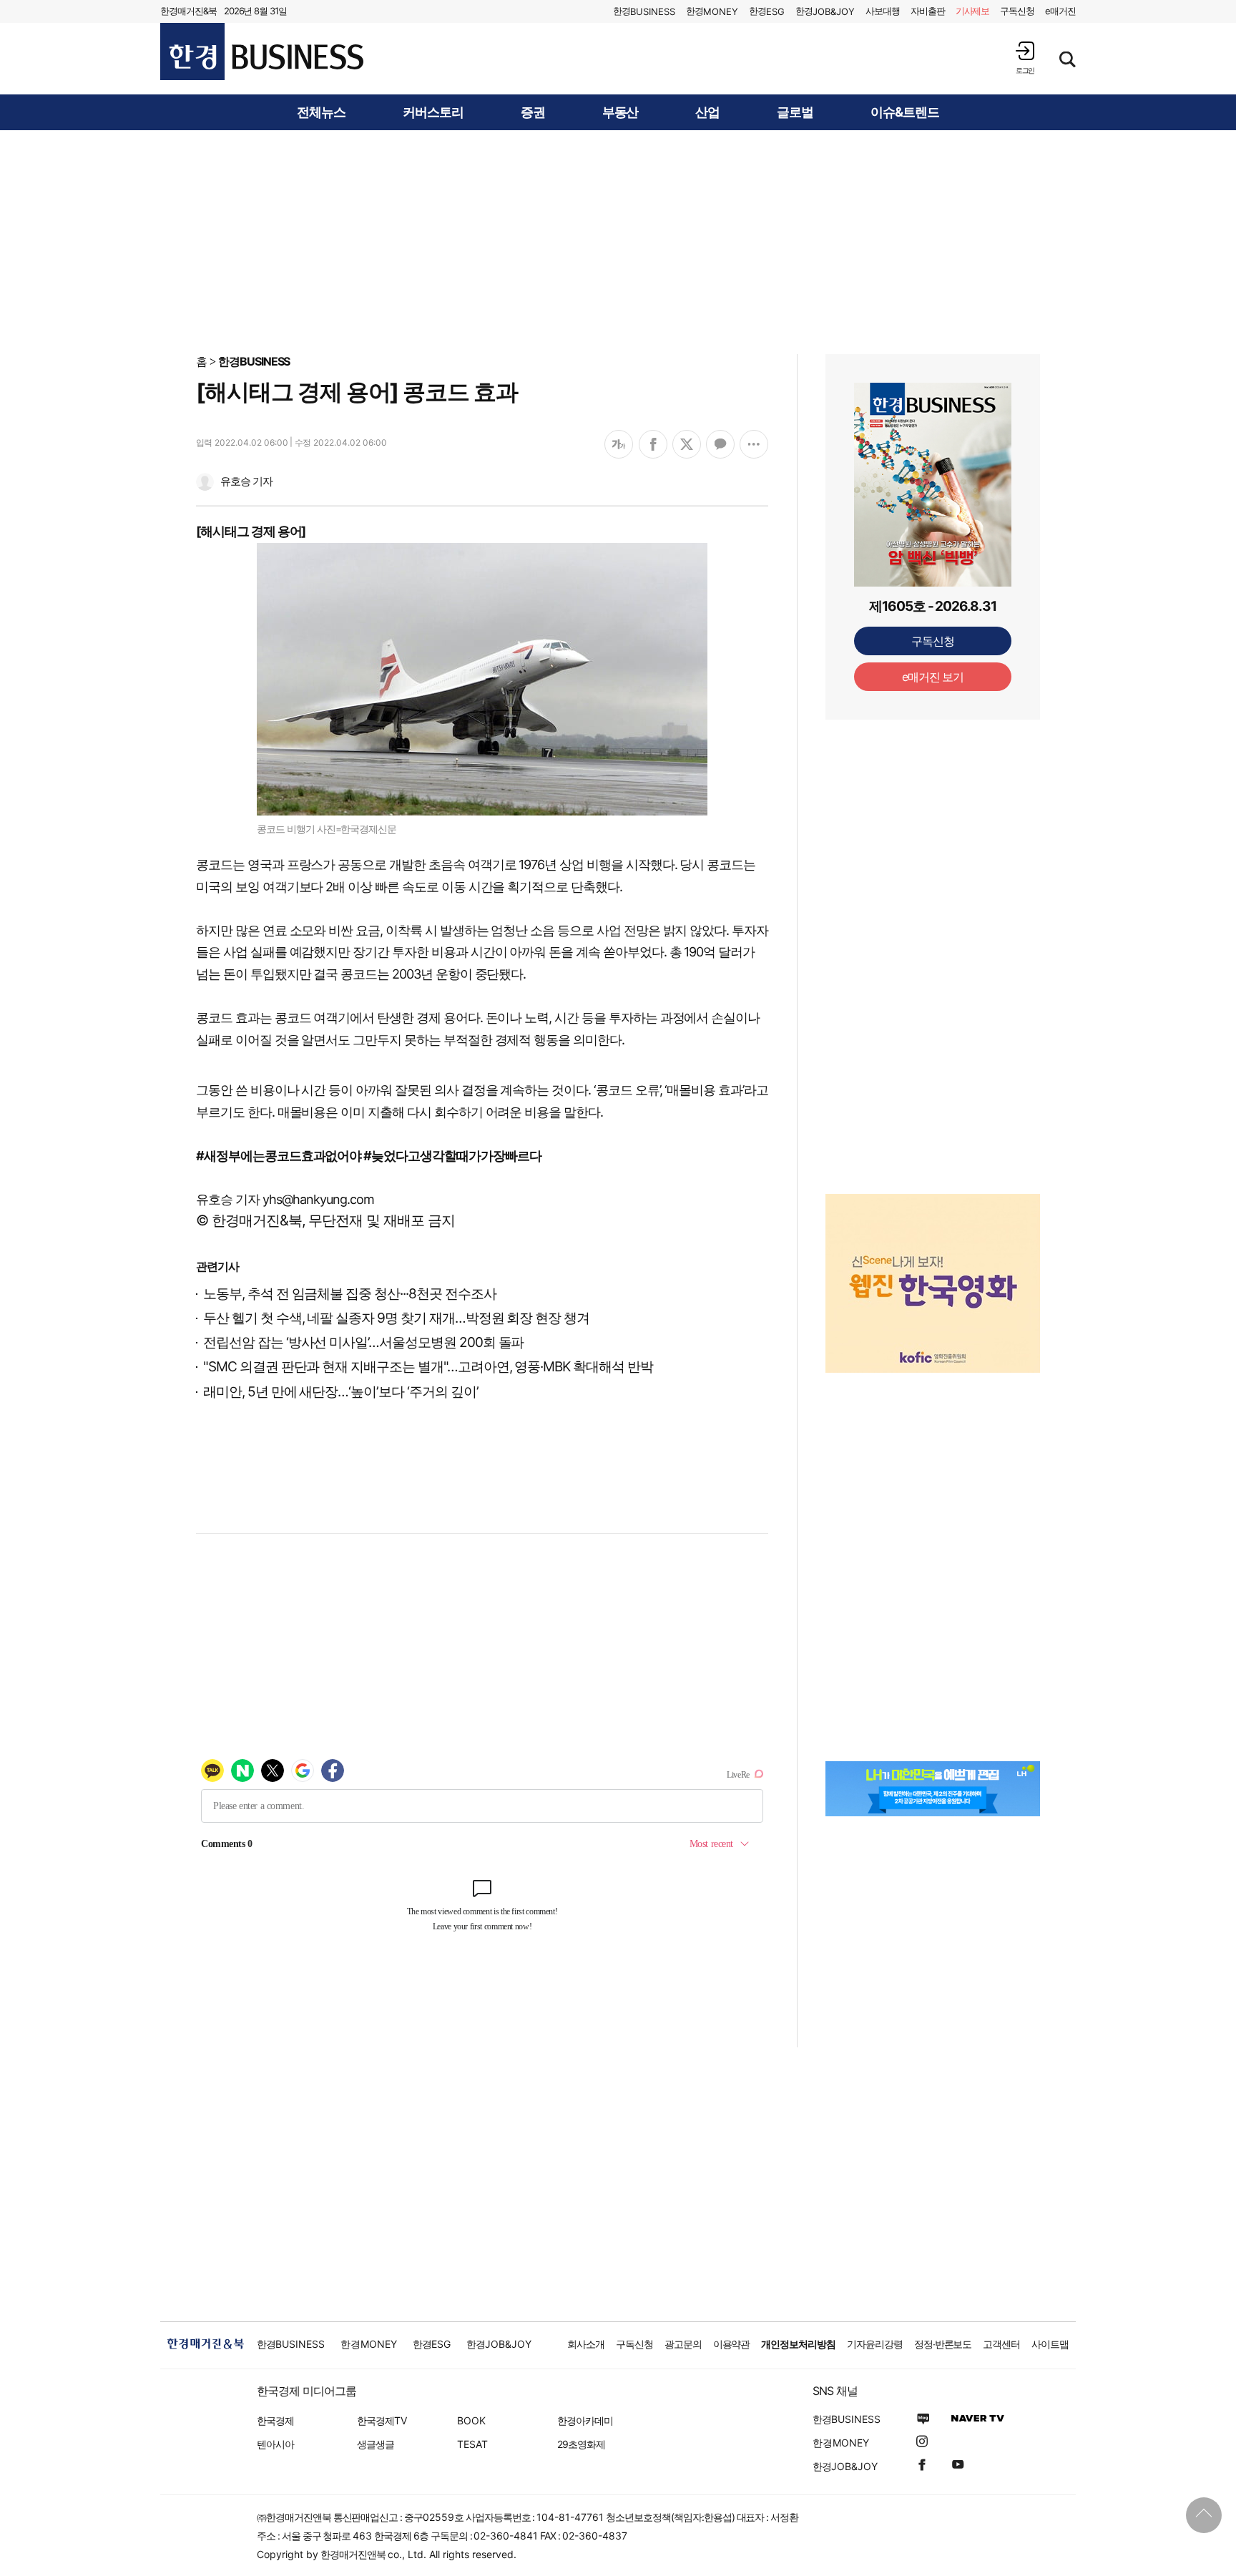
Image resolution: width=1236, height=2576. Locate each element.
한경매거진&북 (188, 11)
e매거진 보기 (933, 677)
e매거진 (1060, 11)
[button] (1025, 58)
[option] (933, 1265)
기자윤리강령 (875, 2344)
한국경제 (275, 2420)
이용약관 (732, 2344)
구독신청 (1017, 11)
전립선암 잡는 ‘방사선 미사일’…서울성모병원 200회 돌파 (363, 1342)
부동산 (621, 112)
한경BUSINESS (254, 361)
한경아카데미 (585, 2420)
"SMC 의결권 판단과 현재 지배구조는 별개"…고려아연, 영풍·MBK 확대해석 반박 (428, 1367)
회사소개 (586, 2344)
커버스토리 (433, 112)
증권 (533, 112)
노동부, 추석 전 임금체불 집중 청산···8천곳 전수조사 (349, 1294)
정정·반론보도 (943, 2344)
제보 (973, 11)
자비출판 (928, 11)
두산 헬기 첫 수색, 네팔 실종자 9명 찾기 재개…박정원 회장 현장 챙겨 (396, 1318)
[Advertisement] (618, 241)
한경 (644, 11)
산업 (707, 112)
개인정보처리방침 (798, 2344)
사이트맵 (1050, 2344)
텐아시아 (275, 2444)
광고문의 (683, 2344)
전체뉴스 (321, 112)
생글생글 (376, 2444)
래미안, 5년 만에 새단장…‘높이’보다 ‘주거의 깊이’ (341, 1392)
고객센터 (1001, 2344)
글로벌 (795, 112)
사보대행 (883, 11)
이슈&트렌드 (905, 112)
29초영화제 (581, 2444)
